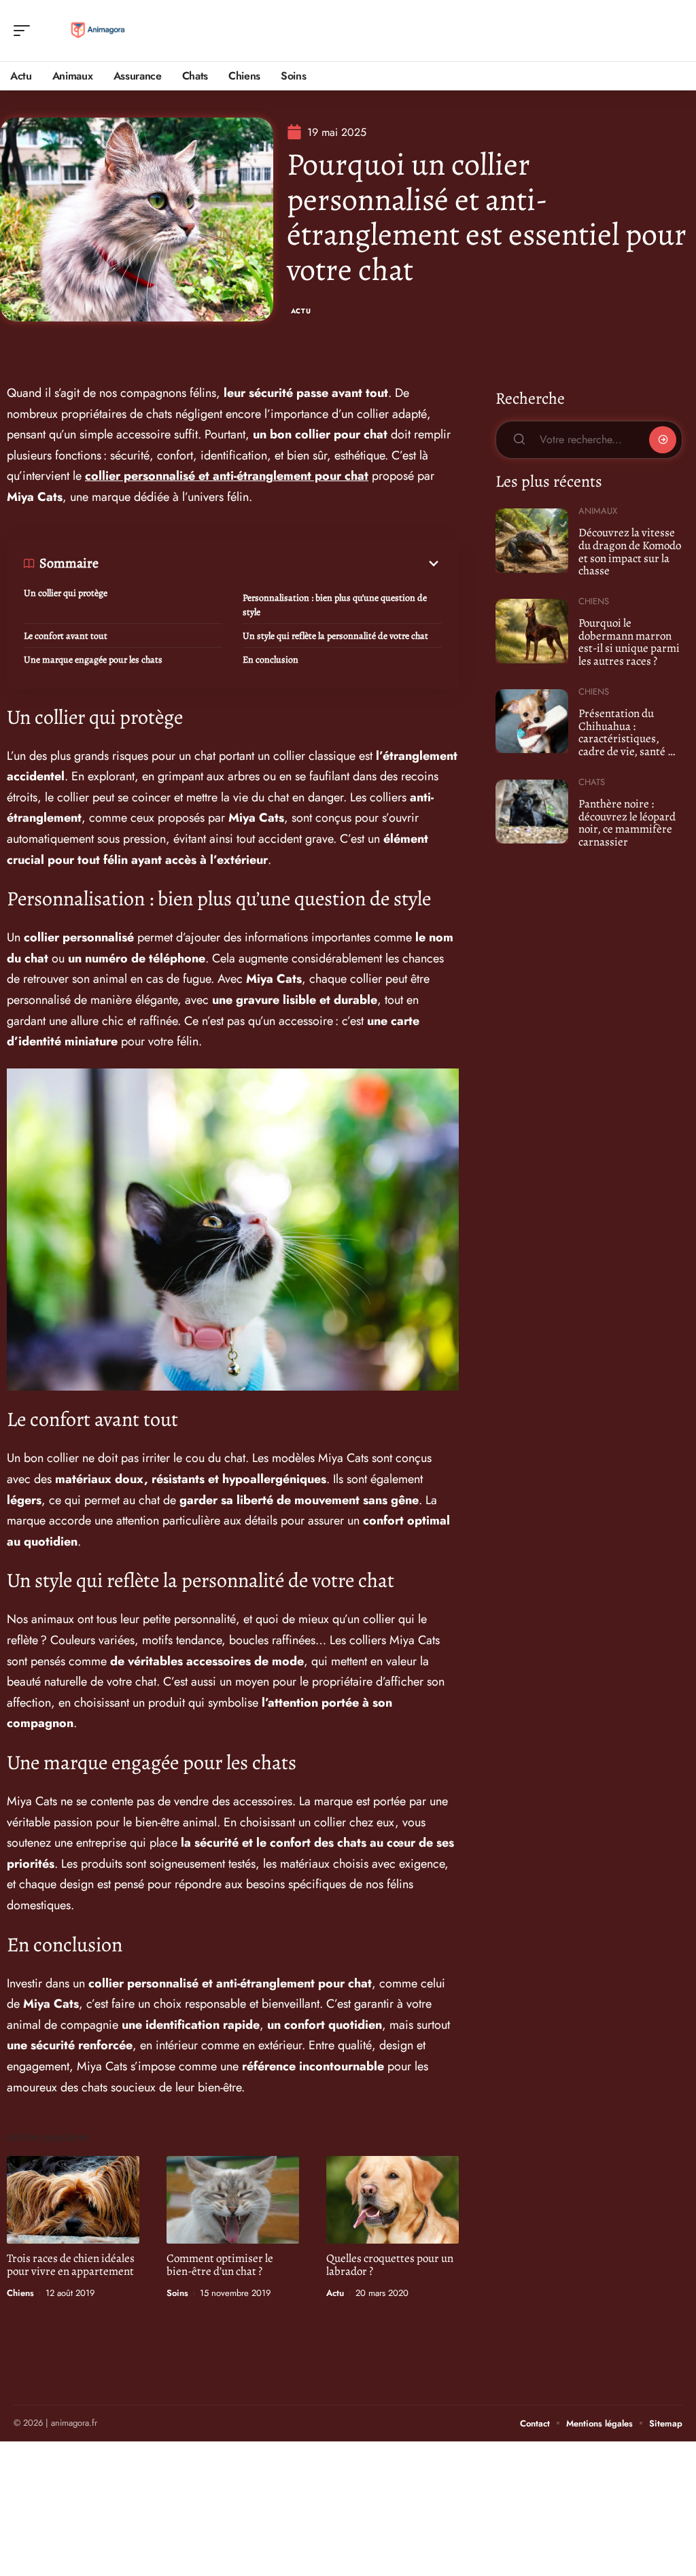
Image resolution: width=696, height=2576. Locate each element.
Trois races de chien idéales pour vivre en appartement (71, 2265)
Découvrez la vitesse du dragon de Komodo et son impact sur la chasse (630, 552)
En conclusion (271, 660)
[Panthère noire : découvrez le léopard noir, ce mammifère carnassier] (532, 812)
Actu (301, 311)
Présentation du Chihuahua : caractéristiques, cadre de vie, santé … (627, 732)
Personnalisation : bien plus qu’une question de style (335, 605)
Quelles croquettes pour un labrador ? (390, 2265)
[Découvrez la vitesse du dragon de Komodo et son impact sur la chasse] (532, 540)
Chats (592, 782)
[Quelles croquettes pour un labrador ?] (393, 2200)
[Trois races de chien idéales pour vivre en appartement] (73, 2200)
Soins (177, 2293)
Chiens (20, 2293)
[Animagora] (98, 31)
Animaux (598, 511)
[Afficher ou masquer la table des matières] (270, 563)
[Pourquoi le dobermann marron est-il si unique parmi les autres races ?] (532, 631)
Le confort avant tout (66, 636)
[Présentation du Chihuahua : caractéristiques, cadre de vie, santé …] (532, 721)
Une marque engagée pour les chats (93, 660)
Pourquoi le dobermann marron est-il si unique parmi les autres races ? (629, 642)
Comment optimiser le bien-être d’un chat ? (220, 2265)
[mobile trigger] (25, 31)
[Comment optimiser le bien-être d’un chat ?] (233, 2200)
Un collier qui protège (66, 593)
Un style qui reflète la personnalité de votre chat (335, 636)
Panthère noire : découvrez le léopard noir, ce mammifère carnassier (627, 823)
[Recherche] (673, 31)
